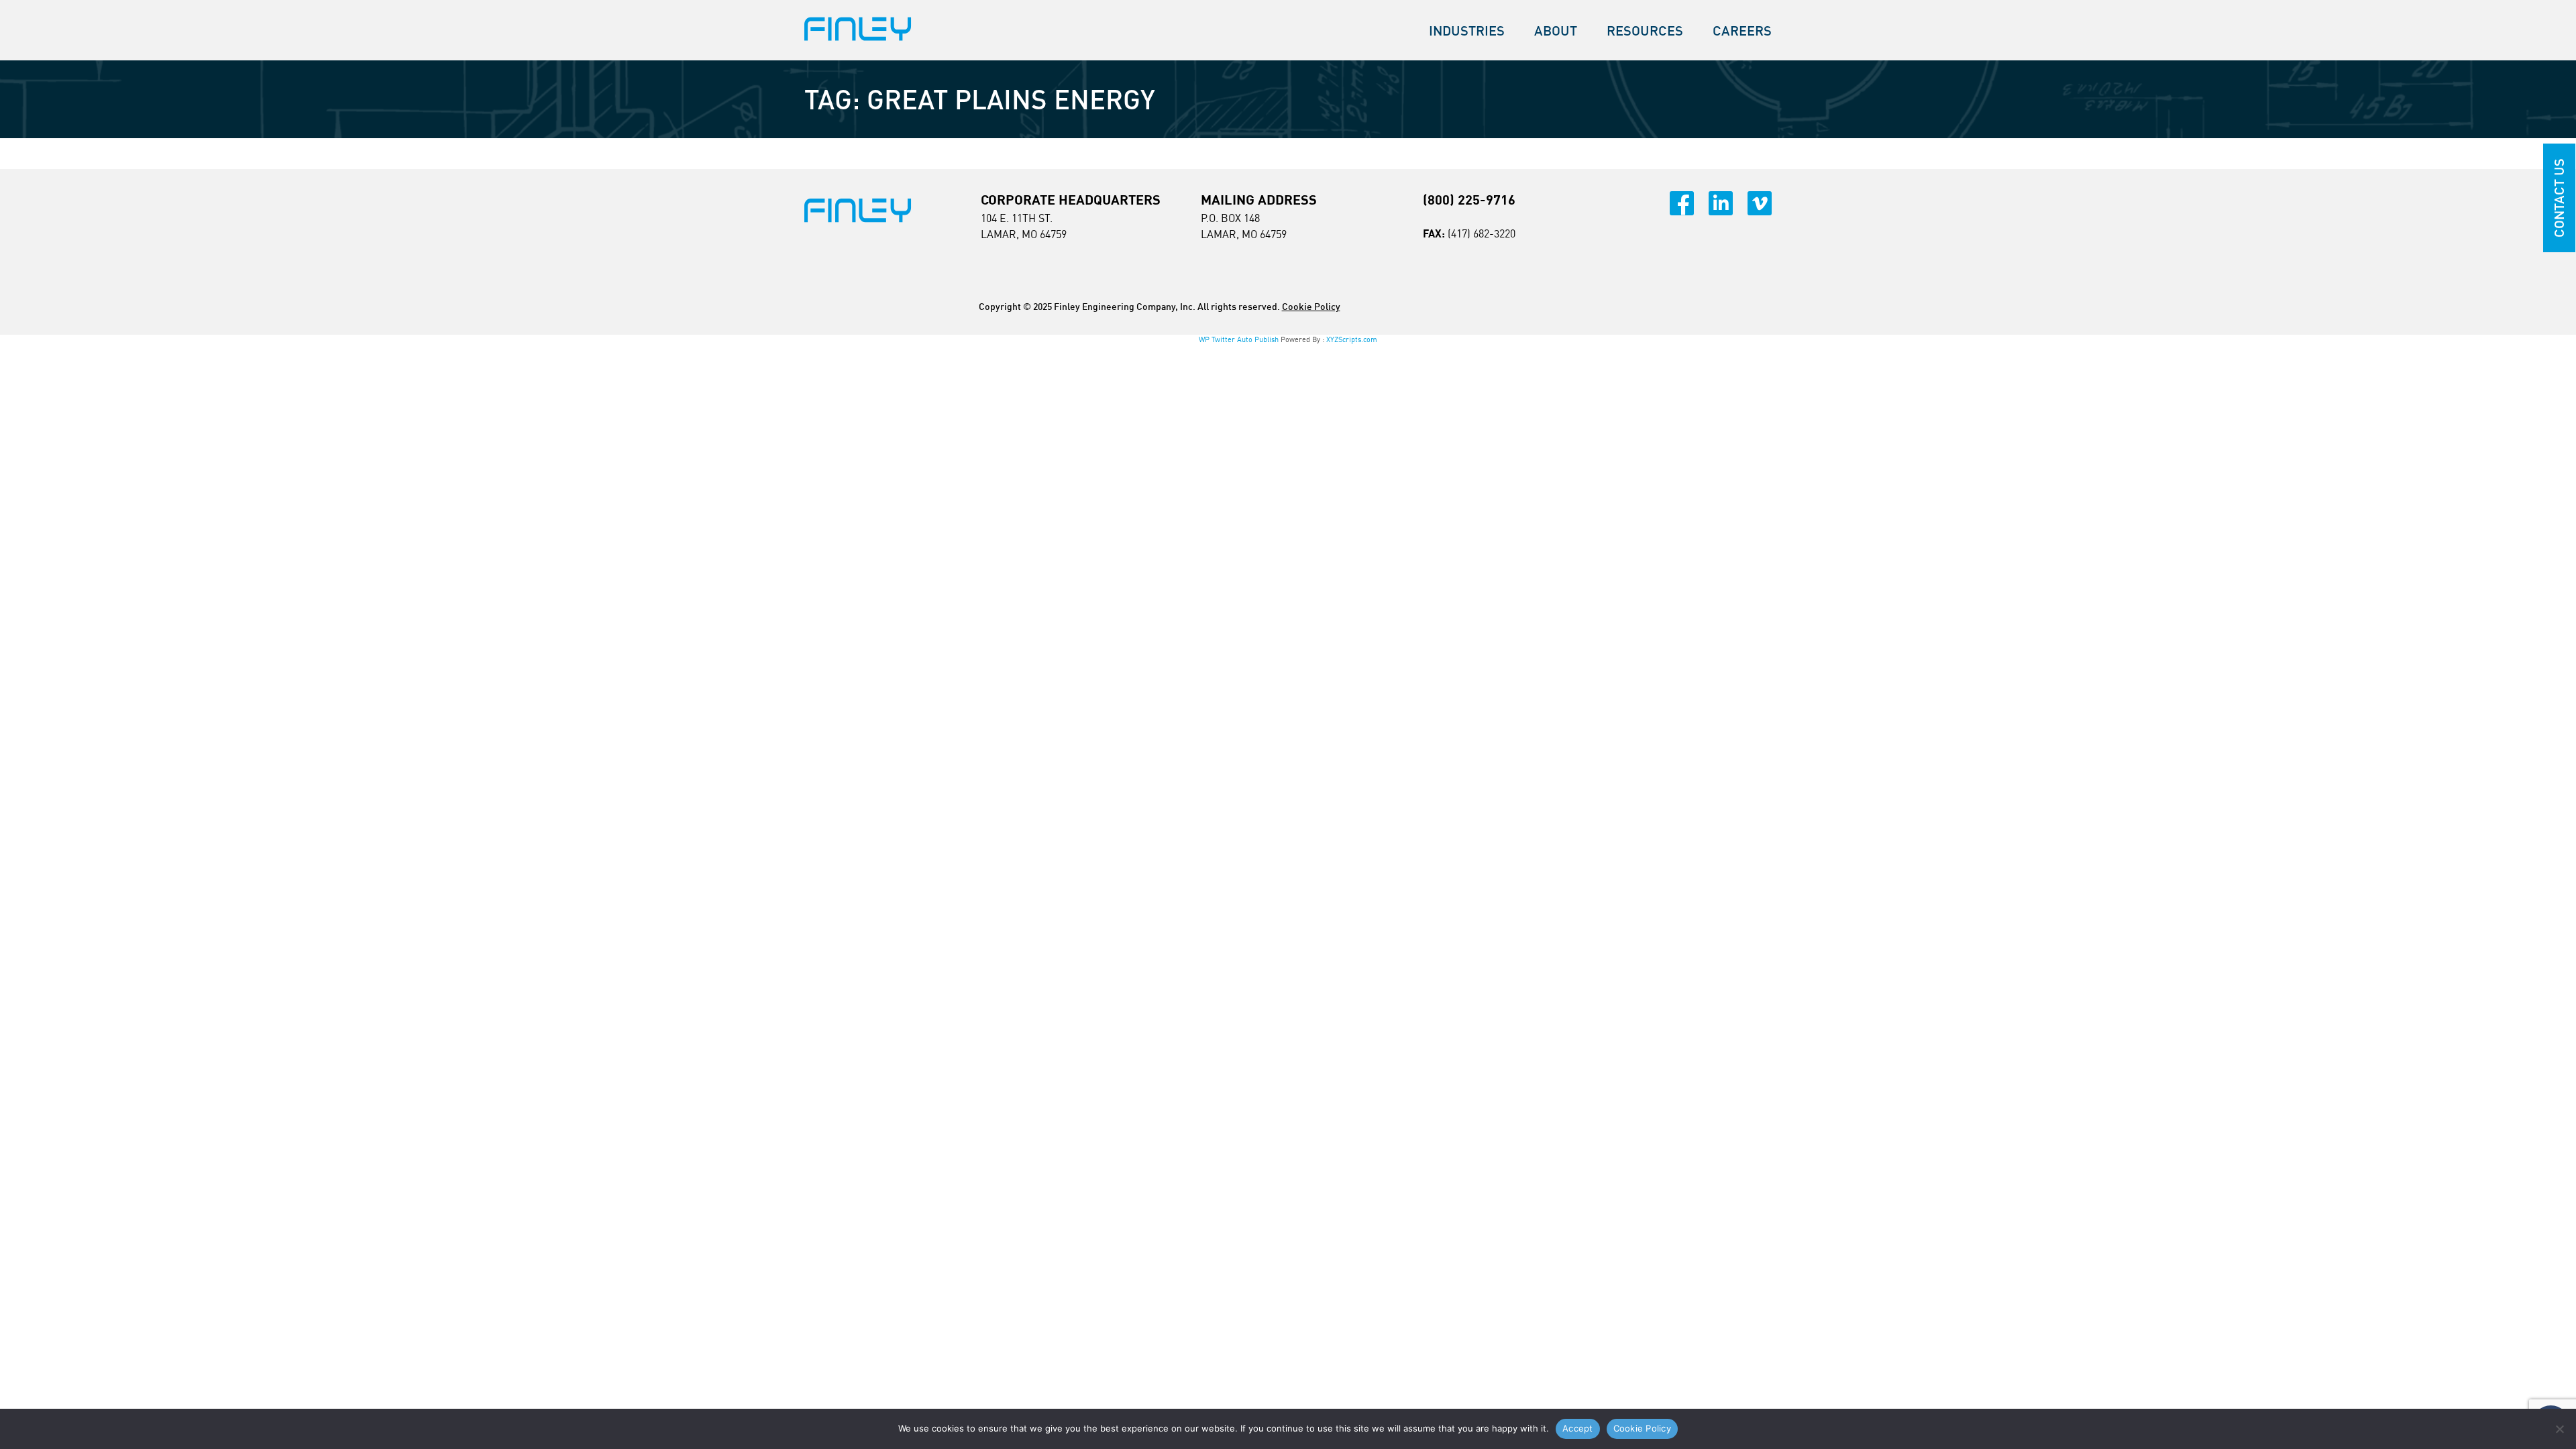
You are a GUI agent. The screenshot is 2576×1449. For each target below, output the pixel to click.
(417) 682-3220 (1482, 233)
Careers (1742, 31)
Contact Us (2559, 198)
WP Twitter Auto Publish (1239, 339)
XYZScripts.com (1352, 339)
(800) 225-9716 (1469, 200)
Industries (1467, 31)
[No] (2559, 1429)
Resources (1645, 31)
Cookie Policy (1311, 306)
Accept (1578, 1428)
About (1556, 31)
